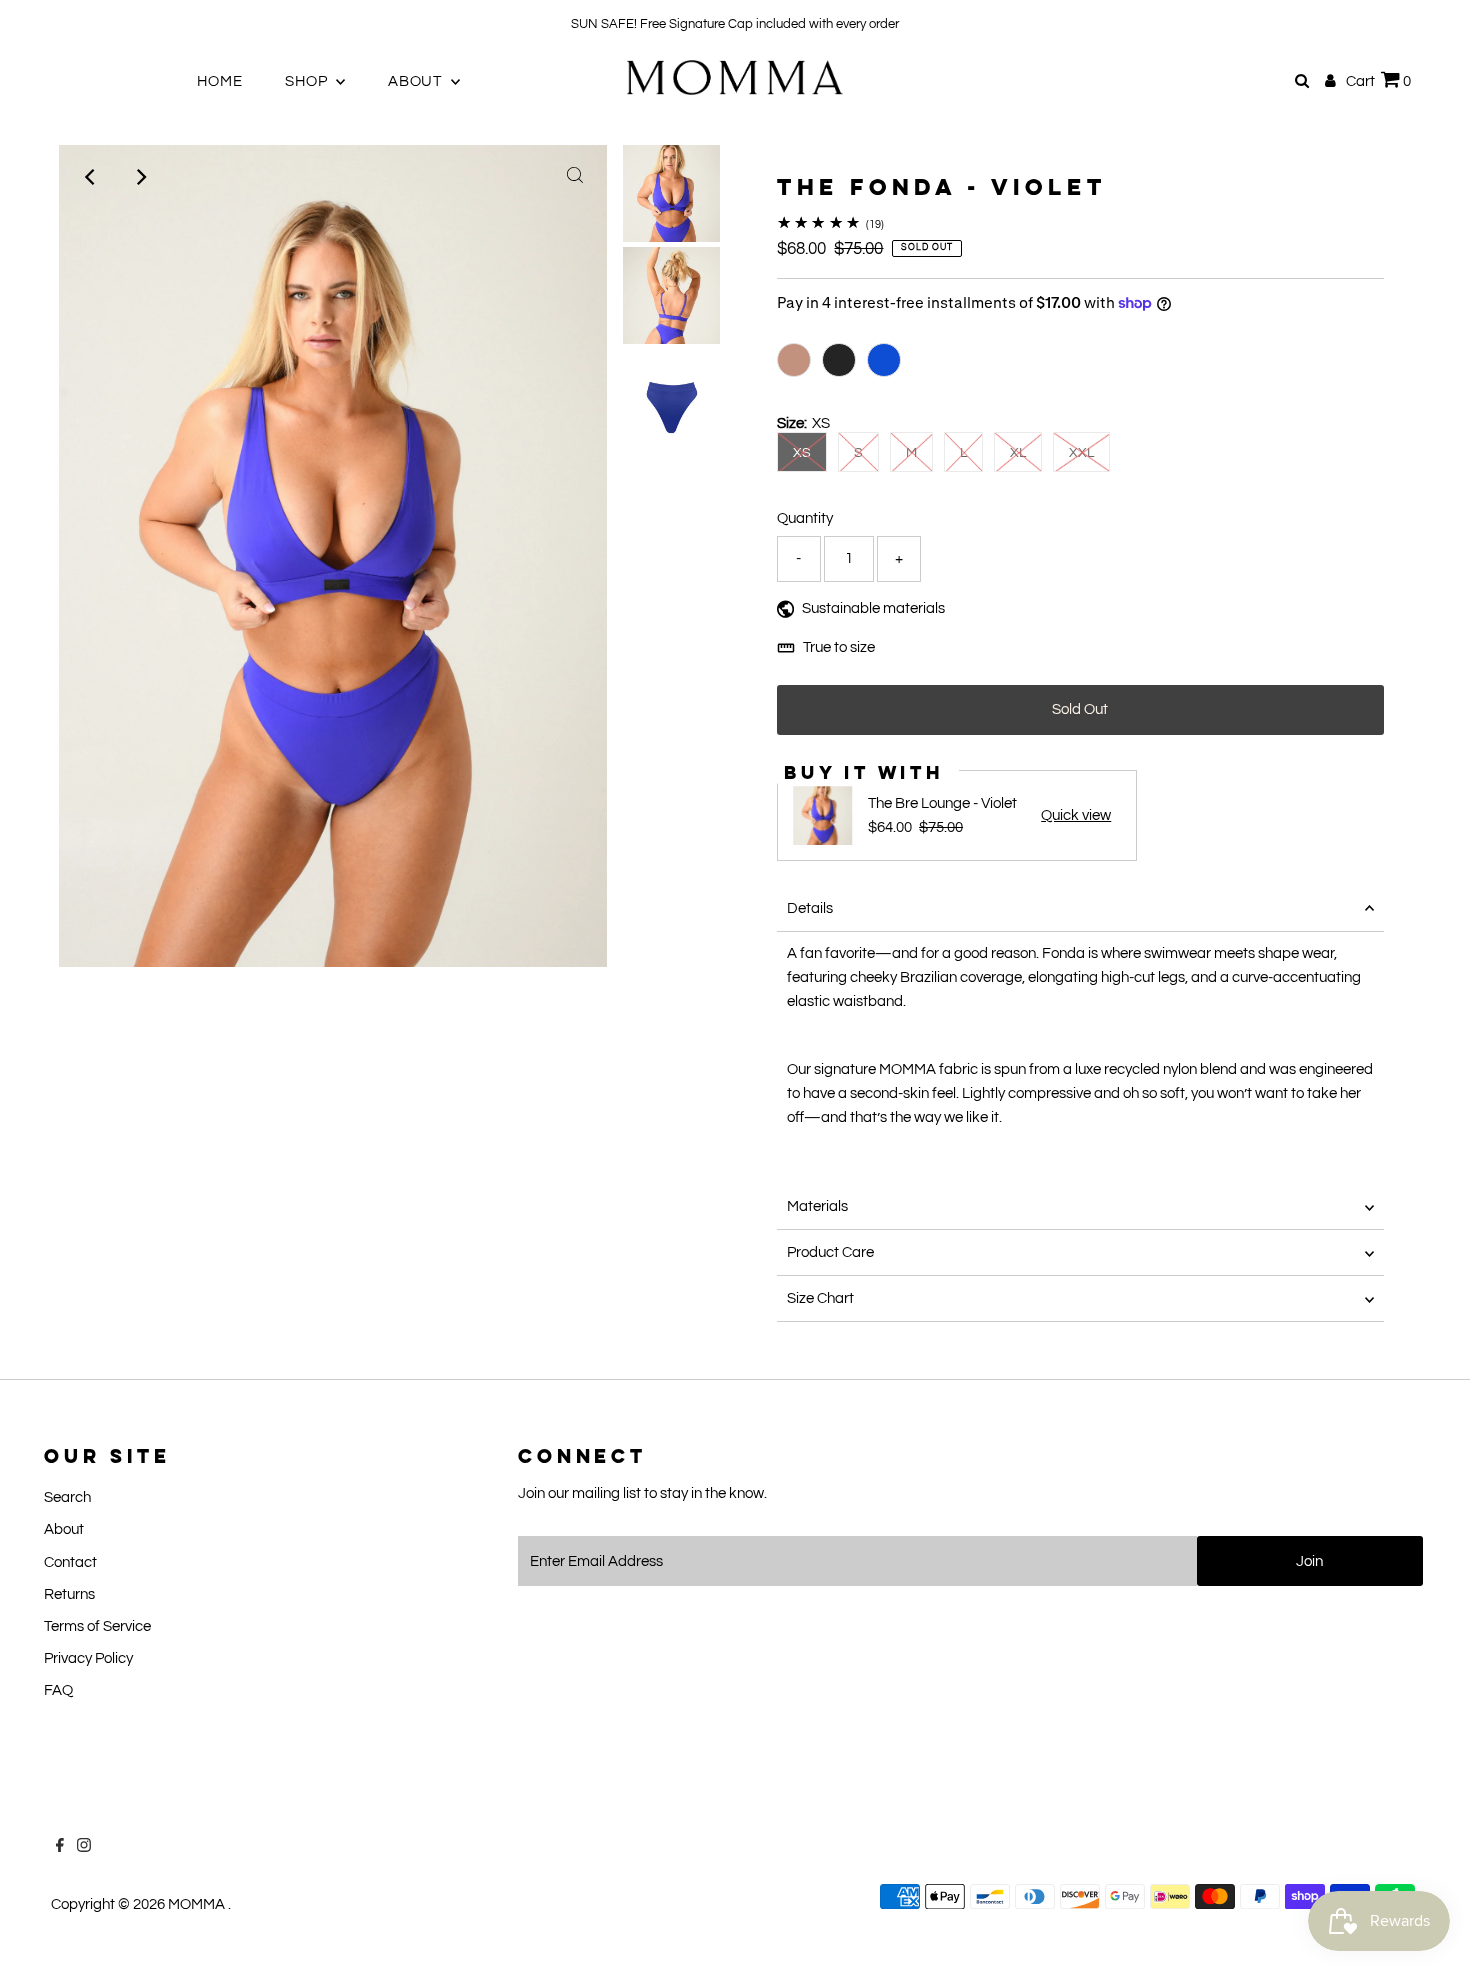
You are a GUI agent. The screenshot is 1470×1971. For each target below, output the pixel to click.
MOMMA (198, 1904)
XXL (1081, 453)
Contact (70, 1562)
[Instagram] (63, 24)
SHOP (308, 81)
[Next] (140, 177)
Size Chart (820, 1298)
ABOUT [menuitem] (417, 81)
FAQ (58, 1690)
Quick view (1076, 815)
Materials (817, 1206)
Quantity (805, 518)
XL (1018, 453)
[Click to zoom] (575, 177)
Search (67, 1497)
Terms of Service (97, 1626)
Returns (69, 1594)
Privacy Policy (88, 1658)
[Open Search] (1302, 81)
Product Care (830, 1252)
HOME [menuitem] (219, 81)
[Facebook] (39, 24)
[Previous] (91, 177)
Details (810, 908)
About (64, 1529)
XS (802, 453)
